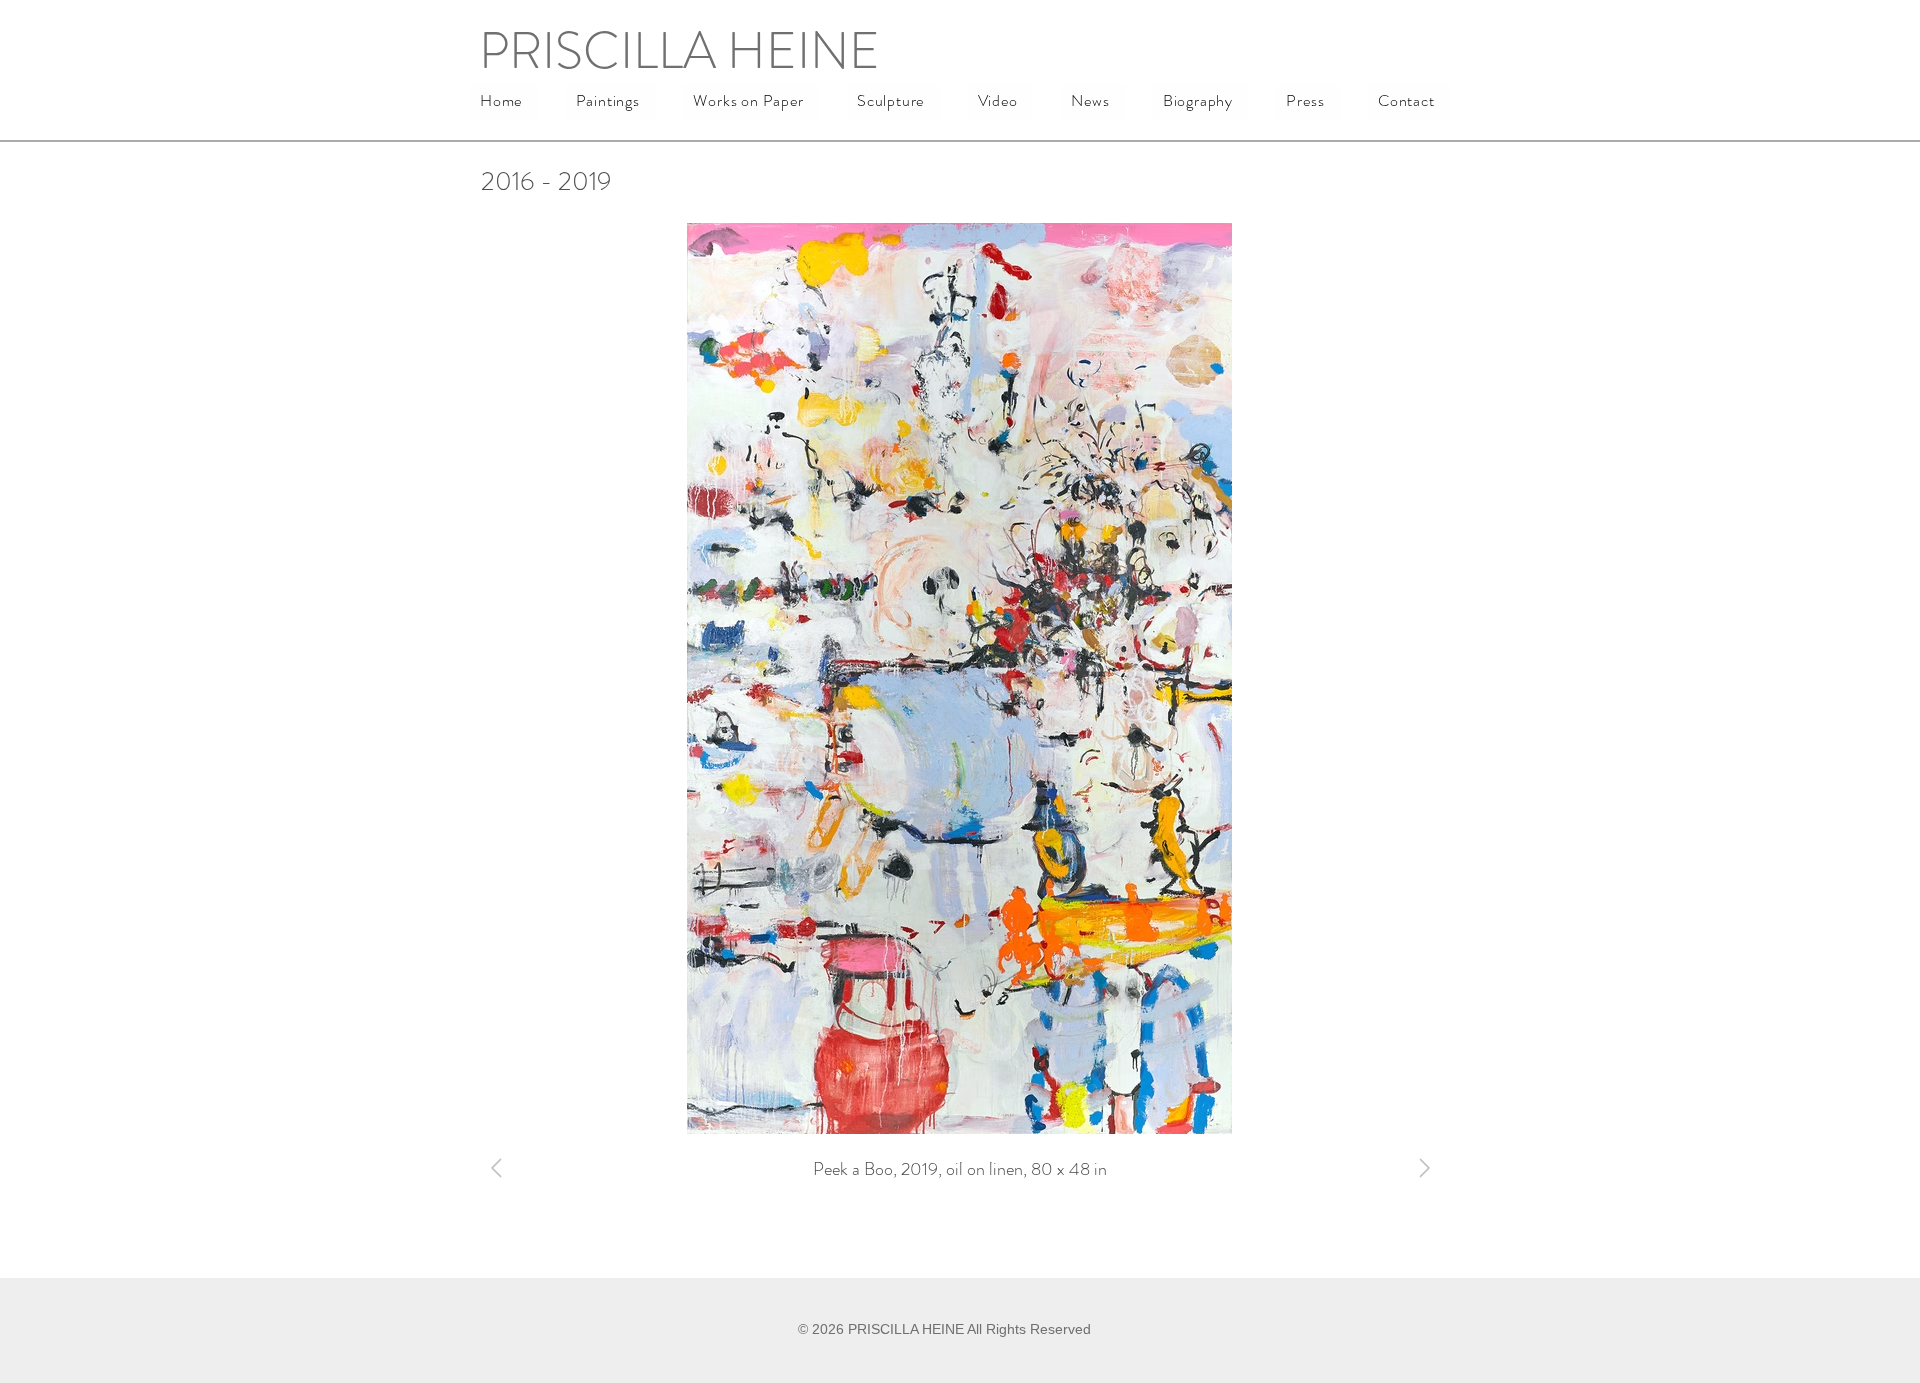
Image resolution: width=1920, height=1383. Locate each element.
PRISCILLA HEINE (679, 50)
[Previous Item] (496, 1168)
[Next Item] (1424, 1168)
